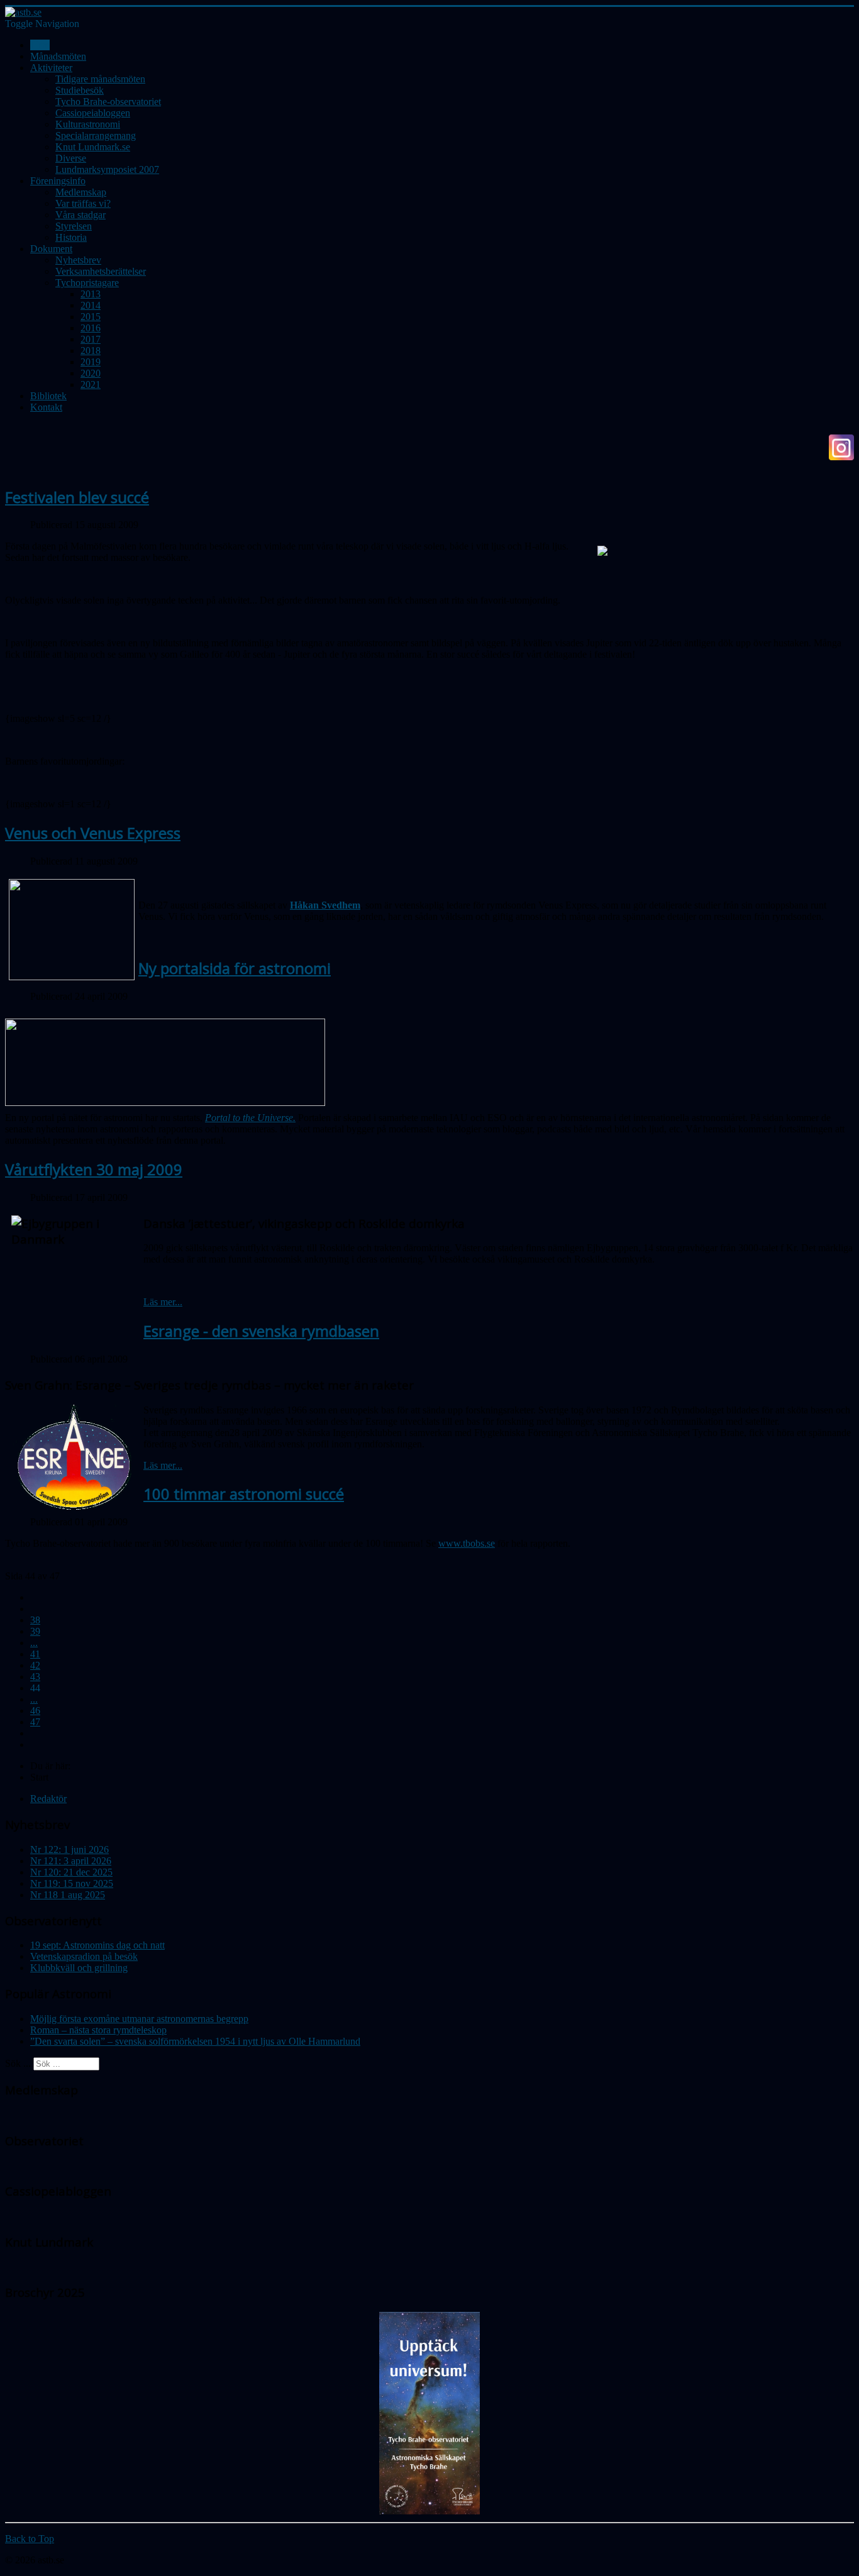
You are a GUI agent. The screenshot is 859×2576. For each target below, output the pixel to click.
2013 (91, 294)
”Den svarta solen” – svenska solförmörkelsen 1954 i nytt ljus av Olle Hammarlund (195, 2041)
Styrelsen (74, 226)
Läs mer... (163, 1302)
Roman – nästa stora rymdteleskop (98, 2030)
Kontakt (46, 407)
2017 (91, 339)
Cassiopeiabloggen (93, 113)
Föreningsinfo (58, 181)
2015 (91, 317)
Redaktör (48, 1799)
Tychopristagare (87, 283)
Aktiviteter (51, 68)
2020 (91, 373)
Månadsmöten (58, 56)
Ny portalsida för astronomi (235, 968)
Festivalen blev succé (77, 497)
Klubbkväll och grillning (79, 1968)
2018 (91, 351)
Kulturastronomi (88, 124)
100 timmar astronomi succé (244, 1494)
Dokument (51, 249)
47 (35, 1722)
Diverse (71, 158)
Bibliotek (48, 396)
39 (35, 1631)
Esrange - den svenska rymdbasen (261, 1331)
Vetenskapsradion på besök (84, 1956)
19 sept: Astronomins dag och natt (97, 1945)
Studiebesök (80, 90)
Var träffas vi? (83, 203)
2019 (91, 362)
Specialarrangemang (96, 135)
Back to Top (30, 2539)
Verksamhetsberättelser (101, 271)
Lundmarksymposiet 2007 (107, 169)
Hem (40, 45)
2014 (91, 305)
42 (35, 1665)
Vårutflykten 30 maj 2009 (94, 1169)
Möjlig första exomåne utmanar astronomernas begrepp (139, 2019)
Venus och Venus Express (93, 833)
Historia (71, 237)
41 (35, 1654)
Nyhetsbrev (78, 260)
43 (35, 1677)
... (34, 1643)
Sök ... (18, 2063)
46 (35, 1711)
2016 (91, 328)
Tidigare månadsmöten (100, 79)
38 (35, 1620)
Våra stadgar (80, 215)
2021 (91, 384)
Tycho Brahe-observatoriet (108, 102)
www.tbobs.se (467, 1543)
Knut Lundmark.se (93, 147)
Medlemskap (81, 192)
